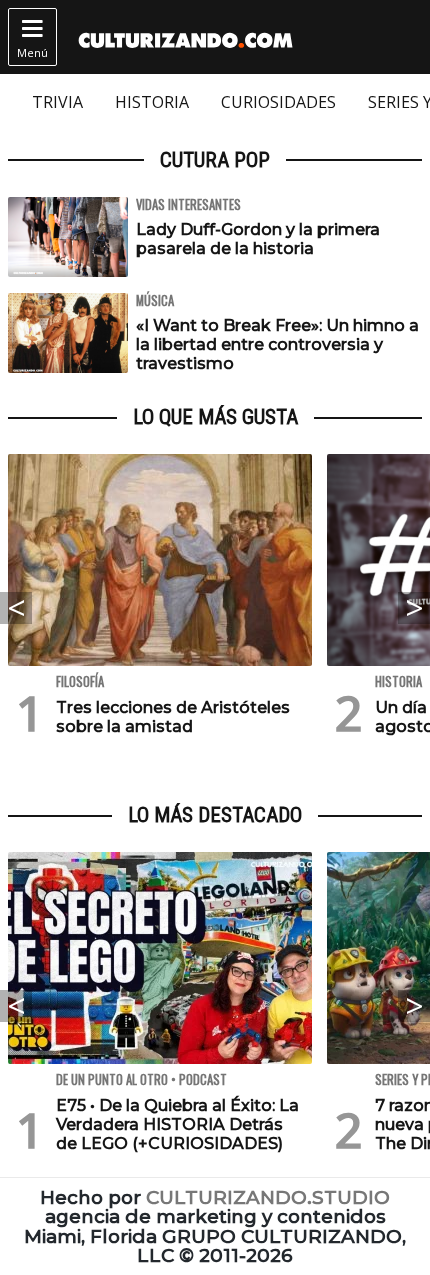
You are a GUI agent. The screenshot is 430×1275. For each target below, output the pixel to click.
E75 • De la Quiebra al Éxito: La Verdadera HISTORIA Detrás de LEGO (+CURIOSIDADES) (177, 1124)
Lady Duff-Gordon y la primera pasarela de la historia (258, 239)
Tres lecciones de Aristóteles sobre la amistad (173, 717)
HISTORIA (152, 102)
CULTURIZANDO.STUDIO (268, 1197)
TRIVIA (57, 102)
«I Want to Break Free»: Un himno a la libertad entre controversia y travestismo (277, 344)
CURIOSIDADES (278, 102)
